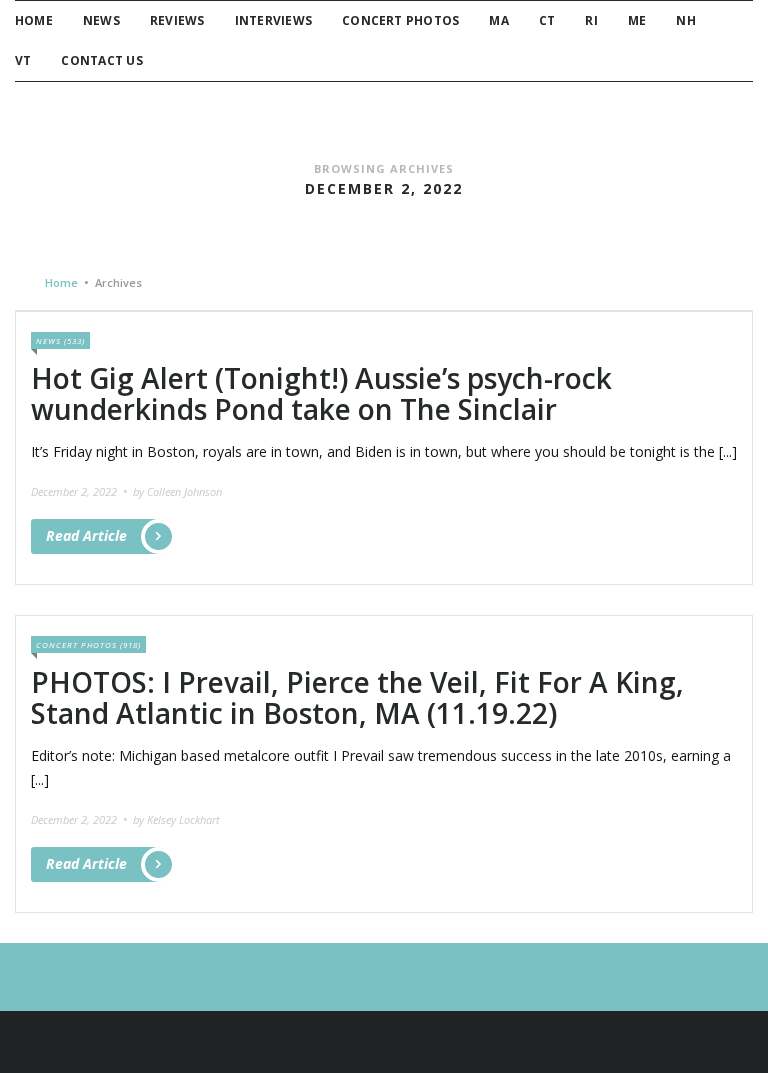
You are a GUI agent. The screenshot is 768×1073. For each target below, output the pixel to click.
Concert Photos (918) (88, 644)
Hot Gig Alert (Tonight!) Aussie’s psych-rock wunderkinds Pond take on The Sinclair (321, 393)
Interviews (273, 20)
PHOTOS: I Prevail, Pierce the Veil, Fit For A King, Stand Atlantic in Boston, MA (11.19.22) (357, 697)
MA (498, 20)
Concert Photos (400, 20)
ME (637, 20)
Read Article (86, 535)
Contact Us (101, 60)
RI (591, 20)
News (101, 20)
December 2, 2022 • (80, 491)
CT (547, 20)
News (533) (60, 340)
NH (685, 20)
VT (23, 60)
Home (34, 20)
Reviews (177, 20)
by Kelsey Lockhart (176, 819)
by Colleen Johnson (177, 491)
